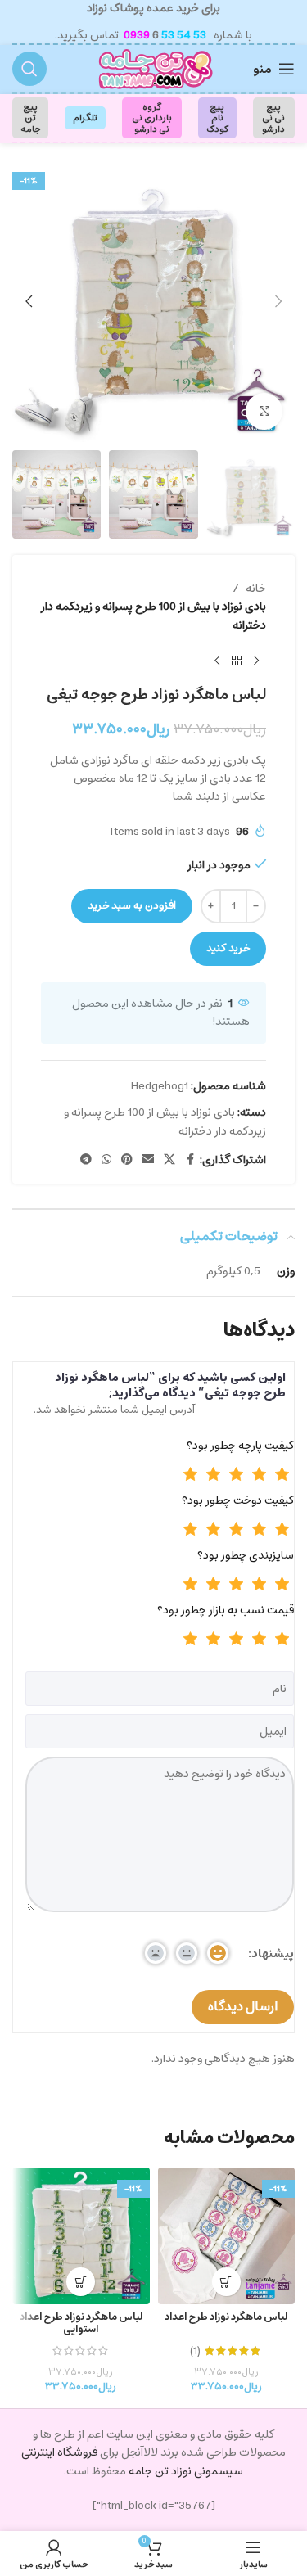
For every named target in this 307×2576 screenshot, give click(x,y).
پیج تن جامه (30, 117)
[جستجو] (29, 69)
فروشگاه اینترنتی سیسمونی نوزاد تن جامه (132, 2461)
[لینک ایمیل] (148, 1160)
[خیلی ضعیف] (282, 1476)
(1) (195, 2351)
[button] (278, 301)
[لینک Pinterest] (127, 1160)
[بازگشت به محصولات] (237, 661)
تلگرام (85, 117)
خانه (256, 589)
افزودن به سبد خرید (132, 906)
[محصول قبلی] (256, 661)
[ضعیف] (260, 1476)
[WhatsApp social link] (106, 1160)
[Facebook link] (190, 1160)
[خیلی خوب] (214, 1476)
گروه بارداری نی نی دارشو (152, 117)
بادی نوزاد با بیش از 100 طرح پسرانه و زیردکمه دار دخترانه (153, 616)
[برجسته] (191, 1476)
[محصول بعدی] (217, 661)
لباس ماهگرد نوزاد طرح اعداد (226, 2317)
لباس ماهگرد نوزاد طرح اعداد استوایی (81, 2323)
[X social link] (169, 1160)
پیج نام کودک (217, 117)
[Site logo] (153, 69)
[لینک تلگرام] (86, 1160)
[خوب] (237, 1476)
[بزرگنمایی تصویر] (264, 411)
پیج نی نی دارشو (273, 117)
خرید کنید (228, 948)
